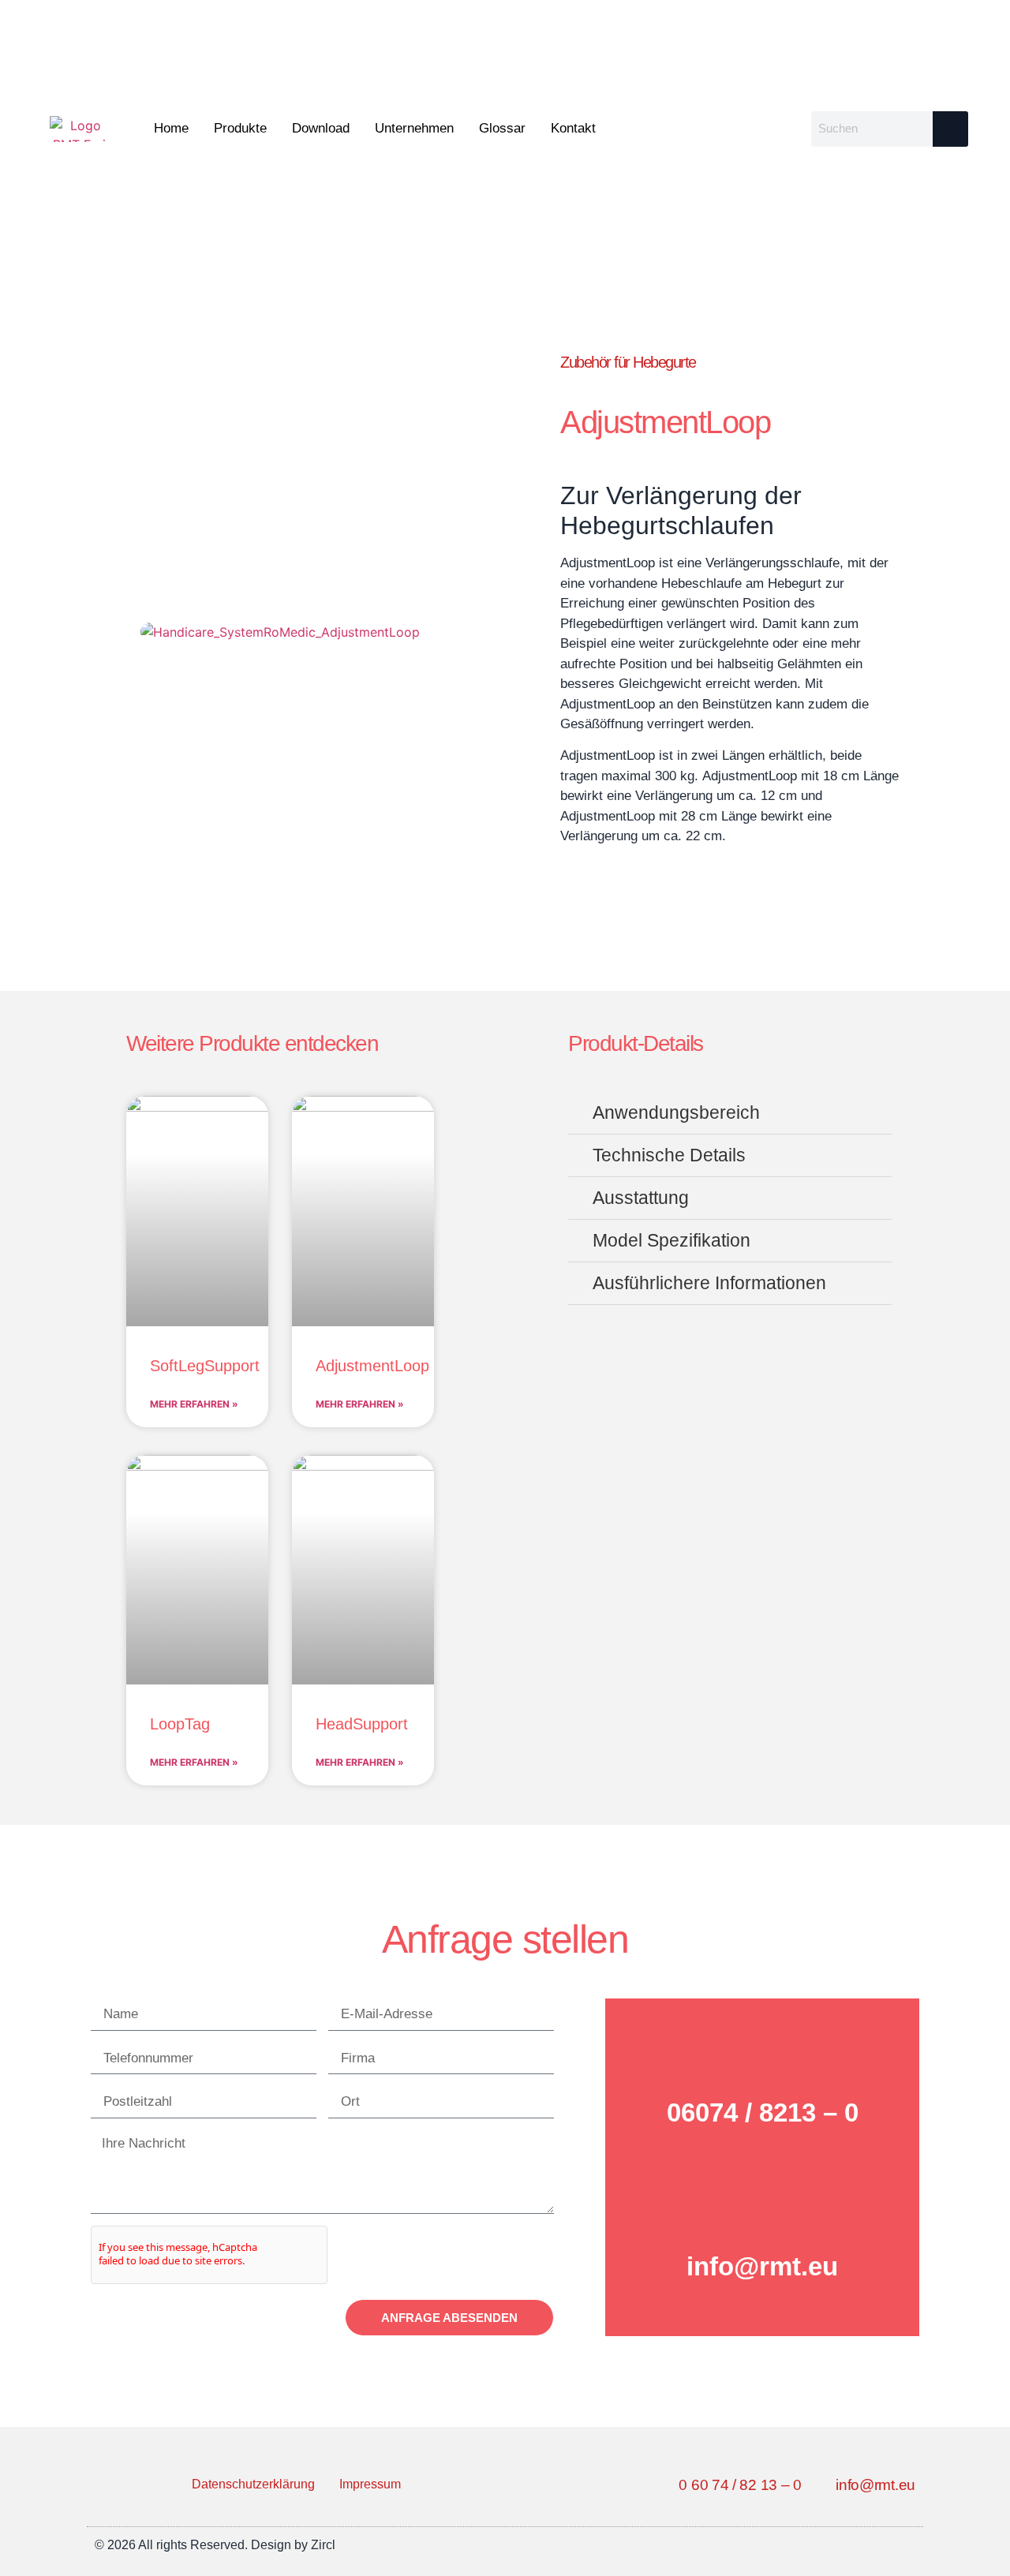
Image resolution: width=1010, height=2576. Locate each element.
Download (321, 128)
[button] (730, 1113)
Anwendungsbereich (676, 1112)
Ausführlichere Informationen (709, 1283)
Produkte (240, 128)
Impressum (370, 2484)
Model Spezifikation (671, 1240)
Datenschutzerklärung (253, 2484)
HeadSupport (362, 1724)
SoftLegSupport (205, 1366)
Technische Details (669, 1155)
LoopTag (180, 1724)
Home (171, 128)
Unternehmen (414, 128)
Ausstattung (641, 1198)
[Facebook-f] (834, 2545)
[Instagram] (870, 2545)
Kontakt (573, 128)
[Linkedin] (905, 2545)
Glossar (502, 128)
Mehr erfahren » (194, 1404)
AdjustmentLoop (372, 1366)
